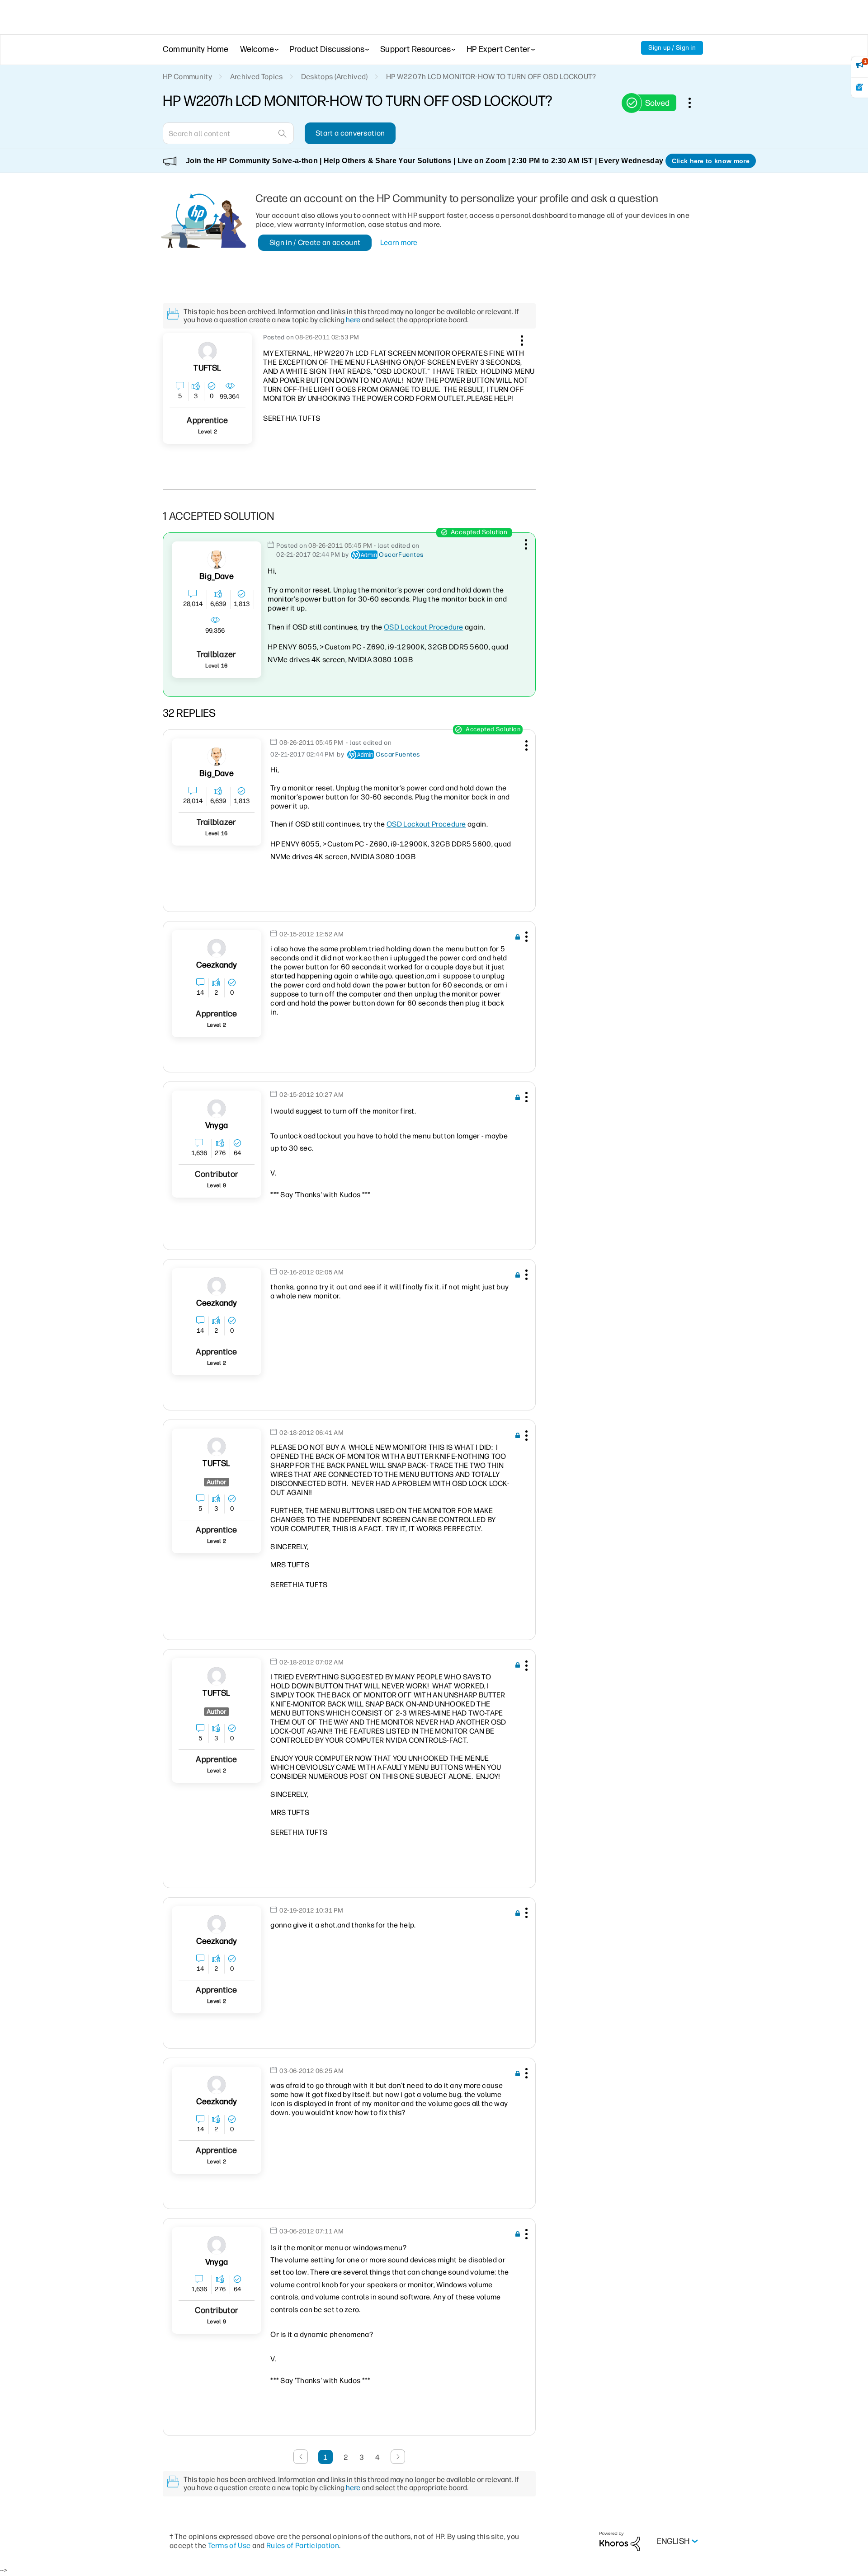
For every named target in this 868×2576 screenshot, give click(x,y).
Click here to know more (711, 161)
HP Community (187, 77)
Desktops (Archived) (335, 77)
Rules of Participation (303, 2545)
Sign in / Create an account (315, 242)
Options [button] (694, 103)
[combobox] (228, 133)
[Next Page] (398, 2457)
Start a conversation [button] (350, 133)
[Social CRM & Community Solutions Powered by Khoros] (620, 2541)
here (353, 320)
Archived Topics (257, 77)
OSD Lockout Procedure (424, 627)
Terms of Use (229, 2545)
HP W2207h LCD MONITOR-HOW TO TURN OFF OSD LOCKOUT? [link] (491, 77)
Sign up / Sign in (672, 48)
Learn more (399, 242)
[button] (521, 339)
